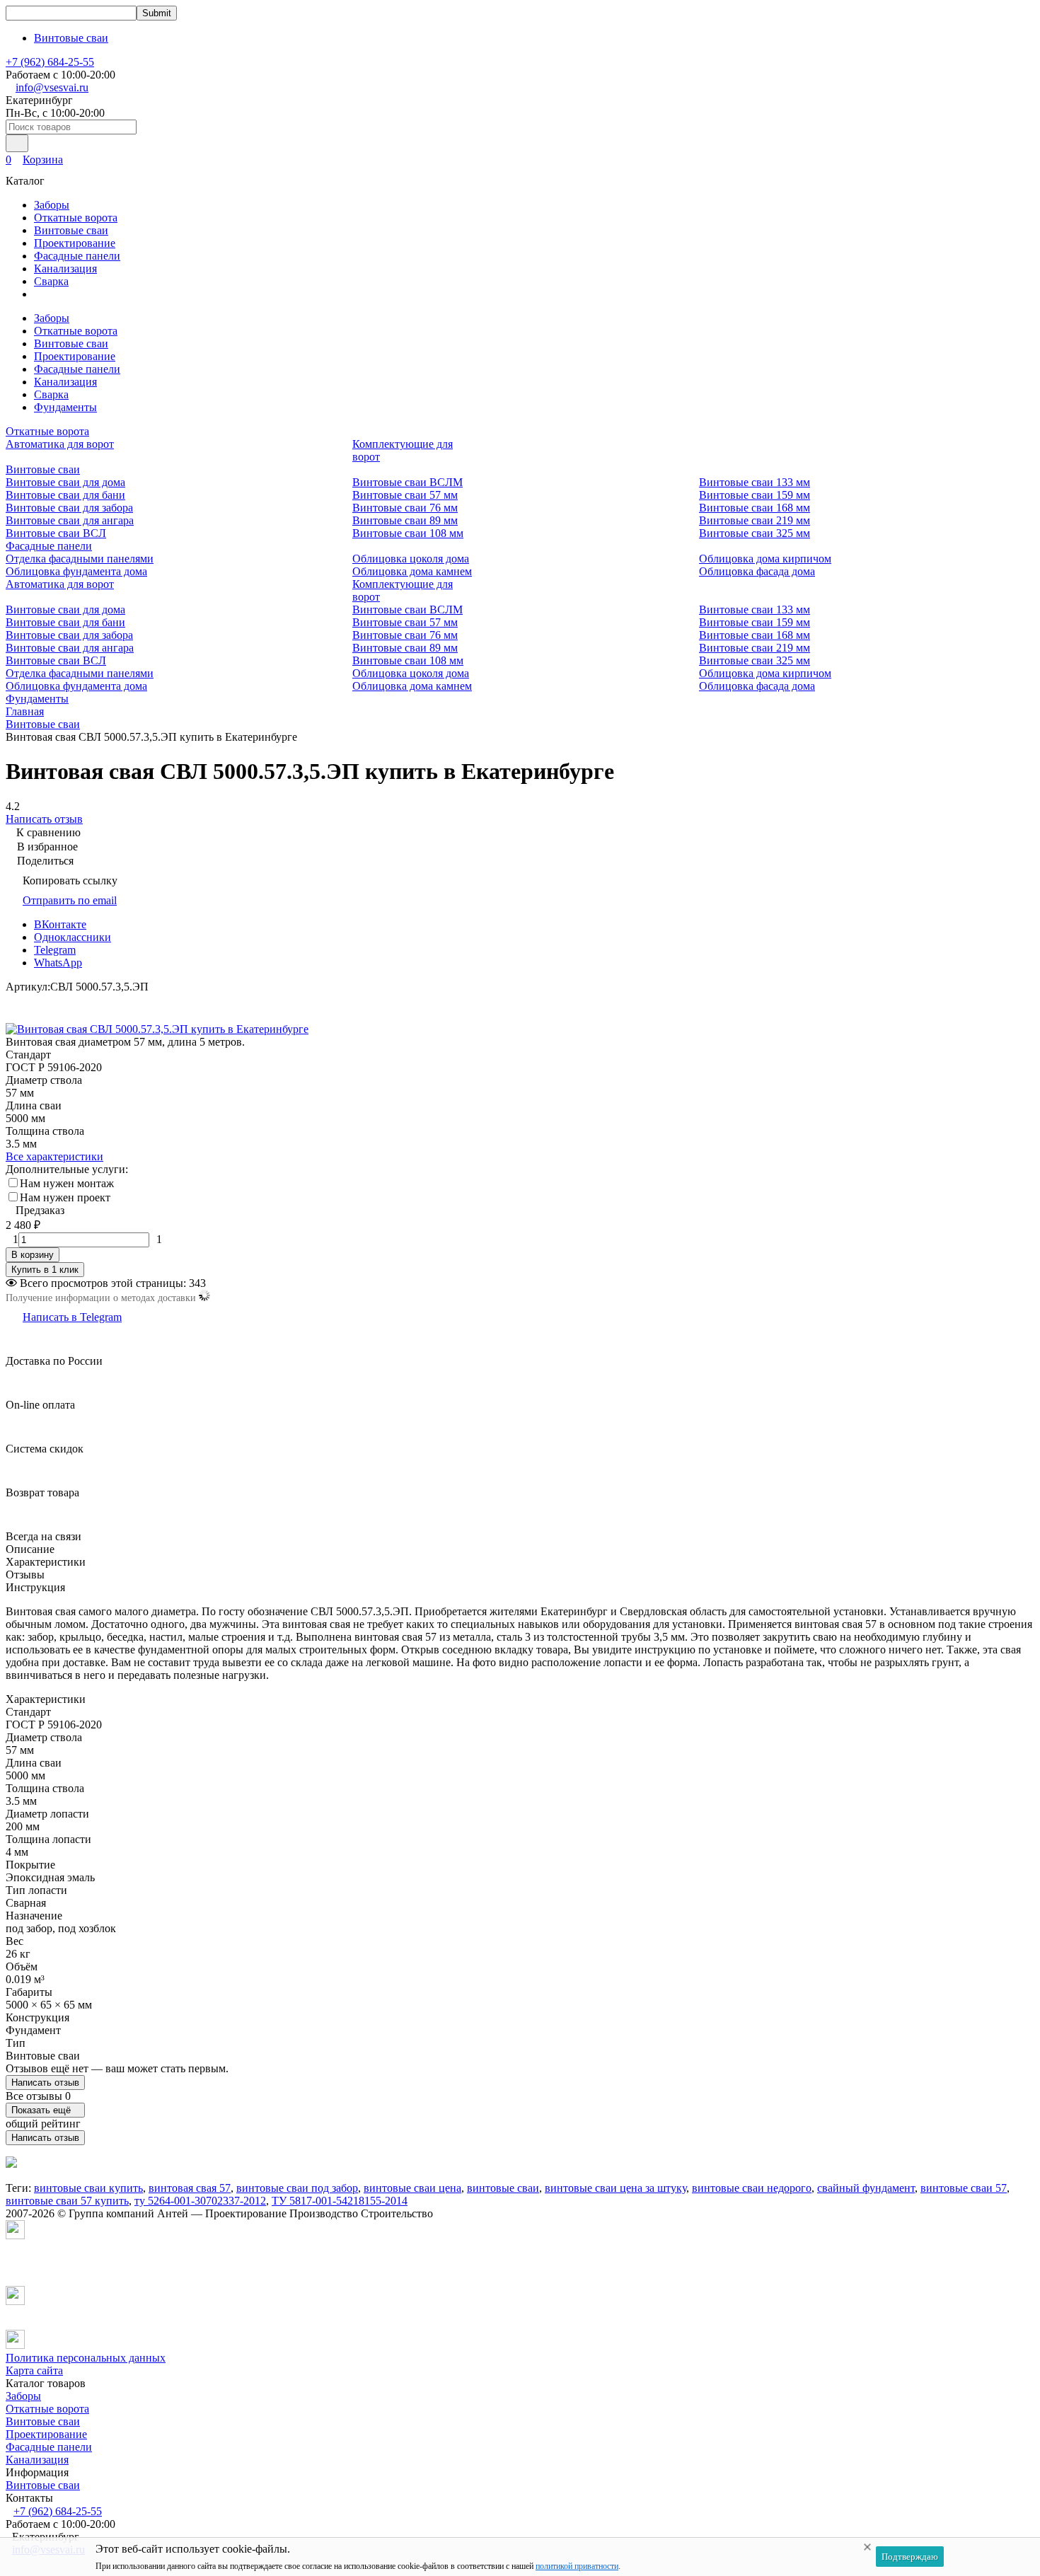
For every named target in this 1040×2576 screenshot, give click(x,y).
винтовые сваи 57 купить (67, 2201)
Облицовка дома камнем (412, 571)
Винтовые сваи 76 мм (405, 508)
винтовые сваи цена (412, 2188)
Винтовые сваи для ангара (70, 520)
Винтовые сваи (71, 38)
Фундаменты (65, 407)
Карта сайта (34, 2370)
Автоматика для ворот (60, 444)
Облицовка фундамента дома (76, 571)
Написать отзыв (45, 2083)
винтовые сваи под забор (297, 2188)
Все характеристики (54, 1156)
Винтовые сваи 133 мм (755, 482)
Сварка (51, 281)
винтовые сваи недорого (752, 2188)
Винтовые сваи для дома (65, 482)
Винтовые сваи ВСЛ (56, 533)
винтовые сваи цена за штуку (616, 2188)
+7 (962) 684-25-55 (50, 62)
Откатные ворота (76, 218)
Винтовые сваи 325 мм (755, 533)
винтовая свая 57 (190, 2188)
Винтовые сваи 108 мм (408, 533)
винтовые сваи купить (88, 2188)
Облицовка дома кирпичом (765, 559)
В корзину (33, 1255)
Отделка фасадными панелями (80, 559)
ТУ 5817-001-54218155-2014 (340, 2201)
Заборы (52, 205)
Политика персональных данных (86, 2358)
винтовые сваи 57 (964, 2188)
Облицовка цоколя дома (411, 559)
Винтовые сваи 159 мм (755, 495)
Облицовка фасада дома (757, 571)
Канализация (65, 268)
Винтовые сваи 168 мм (755, 508)
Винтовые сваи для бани (65, 495)
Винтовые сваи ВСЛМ (408, 482)
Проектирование (75, 243)
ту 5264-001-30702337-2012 (200, 2201)
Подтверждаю (910, 2557)
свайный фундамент (866, 2188)
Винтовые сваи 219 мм (755, 520)
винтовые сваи (503, 2188)
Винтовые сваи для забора (69, 508)
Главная (25, 711)
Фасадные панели (77, 256)
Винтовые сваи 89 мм (405, 520)
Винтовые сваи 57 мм (405, 495)
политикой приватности (577, 2566)
